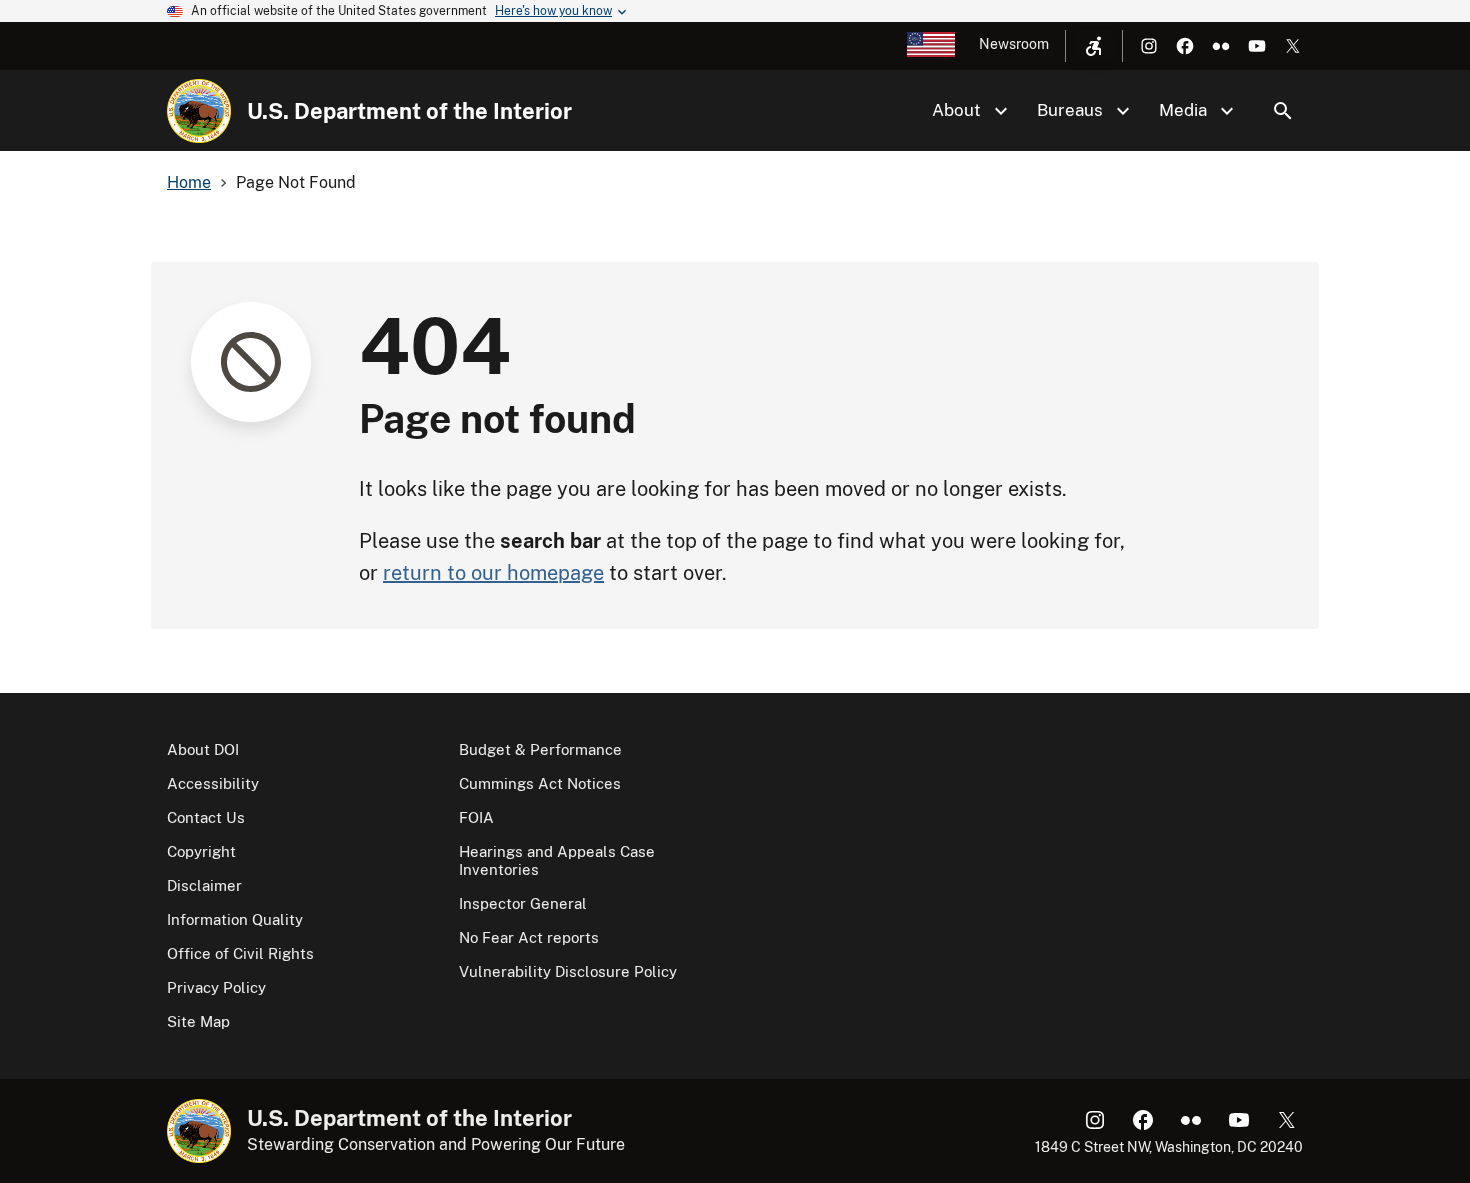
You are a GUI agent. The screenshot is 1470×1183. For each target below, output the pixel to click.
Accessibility (213, 783)
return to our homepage (493, 573)
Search (1283, 111)
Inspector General (523, 903)
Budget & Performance (540, 749)
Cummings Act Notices (540, 783)
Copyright (201, 851)
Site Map (198, 1021)
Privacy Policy (216, 987)
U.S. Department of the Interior (409, 111)
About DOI (203, 749)
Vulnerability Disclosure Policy (568, 971)
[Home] (199, 111)
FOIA (476, 817)
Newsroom (1014, 44)
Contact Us (206, 817)
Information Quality (235, 919)
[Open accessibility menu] (1094, 46)
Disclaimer (204, 885)
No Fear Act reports (529, 937)
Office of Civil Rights (240, 953)
